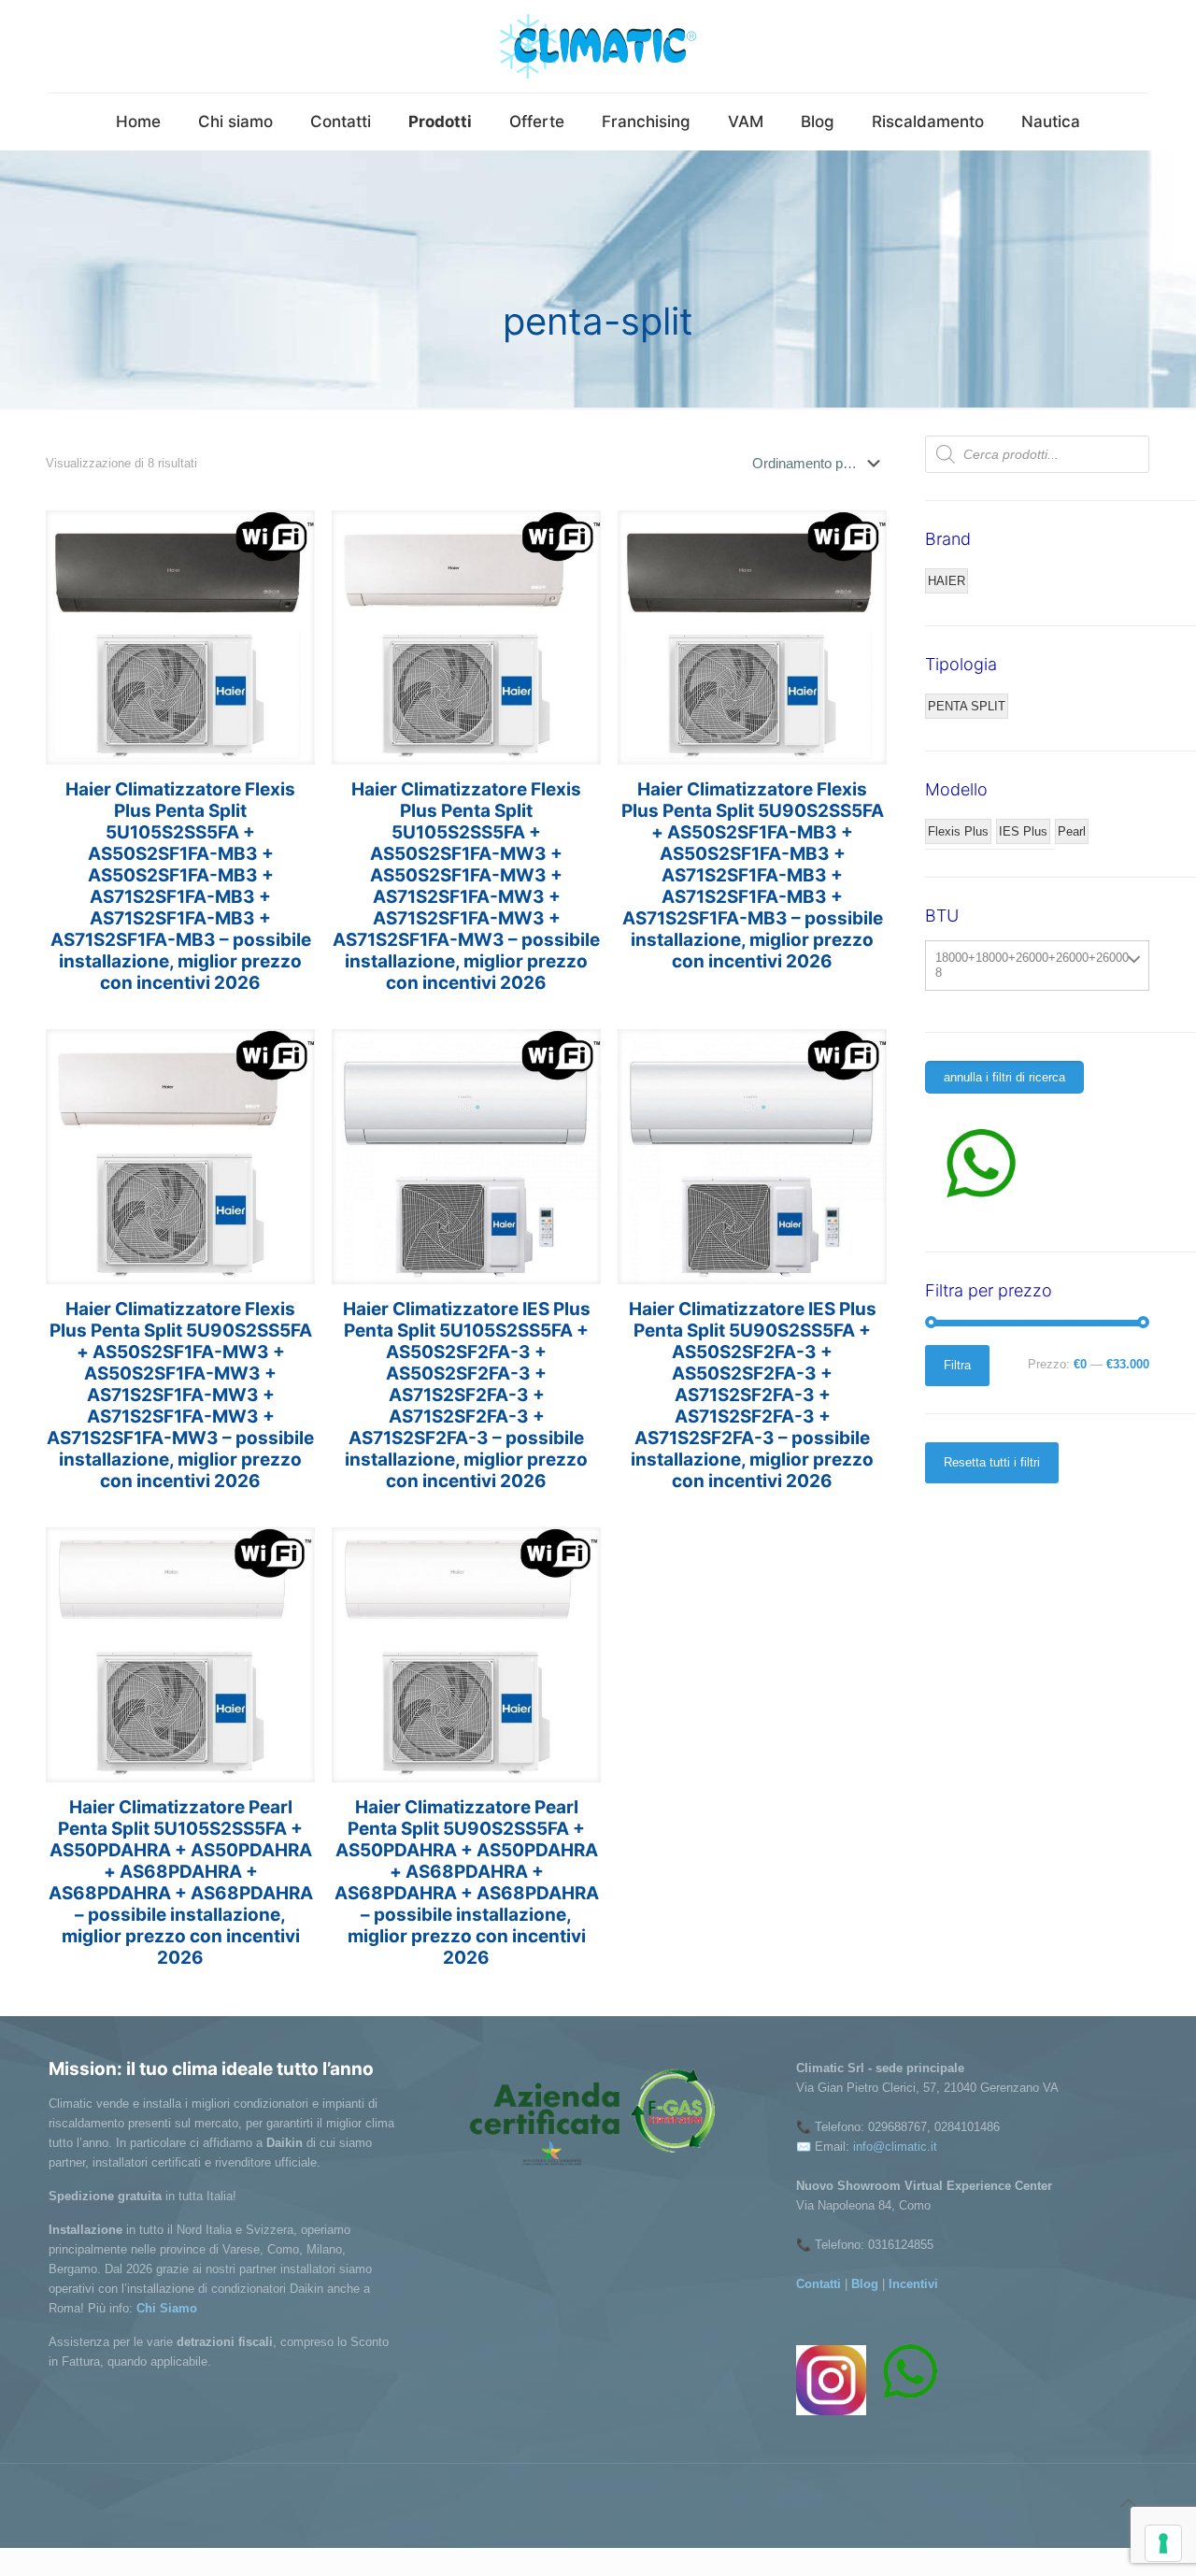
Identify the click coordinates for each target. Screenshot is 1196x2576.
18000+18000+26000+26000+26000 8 (1032, 965)
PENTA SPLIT (967, 706)
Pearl (1072, 831)
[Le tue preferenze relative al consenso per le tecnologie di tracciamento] (1163, 2543)
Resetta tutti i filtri (992, 1462)
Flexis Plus (958, 831)
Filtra (957, 1365)
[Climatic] (598, 46)
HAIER (947, 581)
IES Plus (1023, 831)
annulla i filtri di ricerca (1004, 1077)
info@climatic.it (895, 2147)
